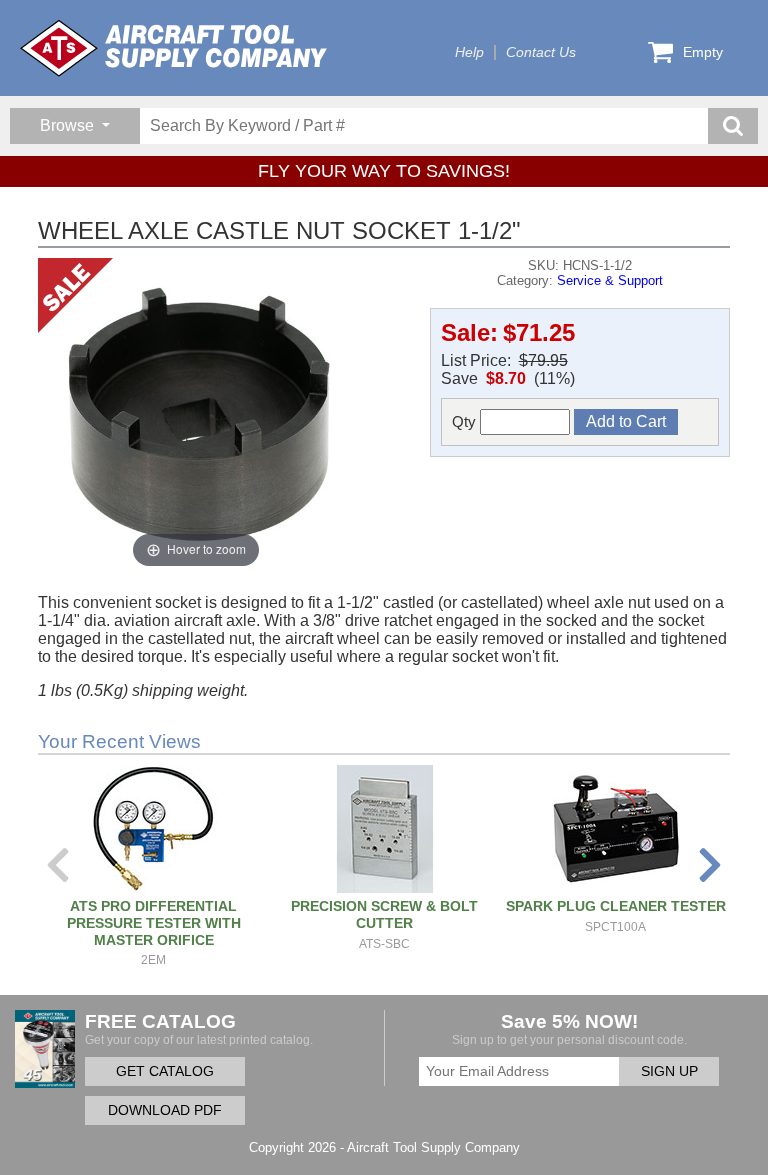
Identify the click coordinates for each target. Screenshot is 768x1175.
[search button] (733, 126)
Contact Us (541, 52)
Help (469, 52)
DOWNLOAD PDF (165, 1110)
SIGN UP (669, 1071)
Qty (466, 421)
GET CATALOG (165, 1071)
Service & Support (610, 280)
